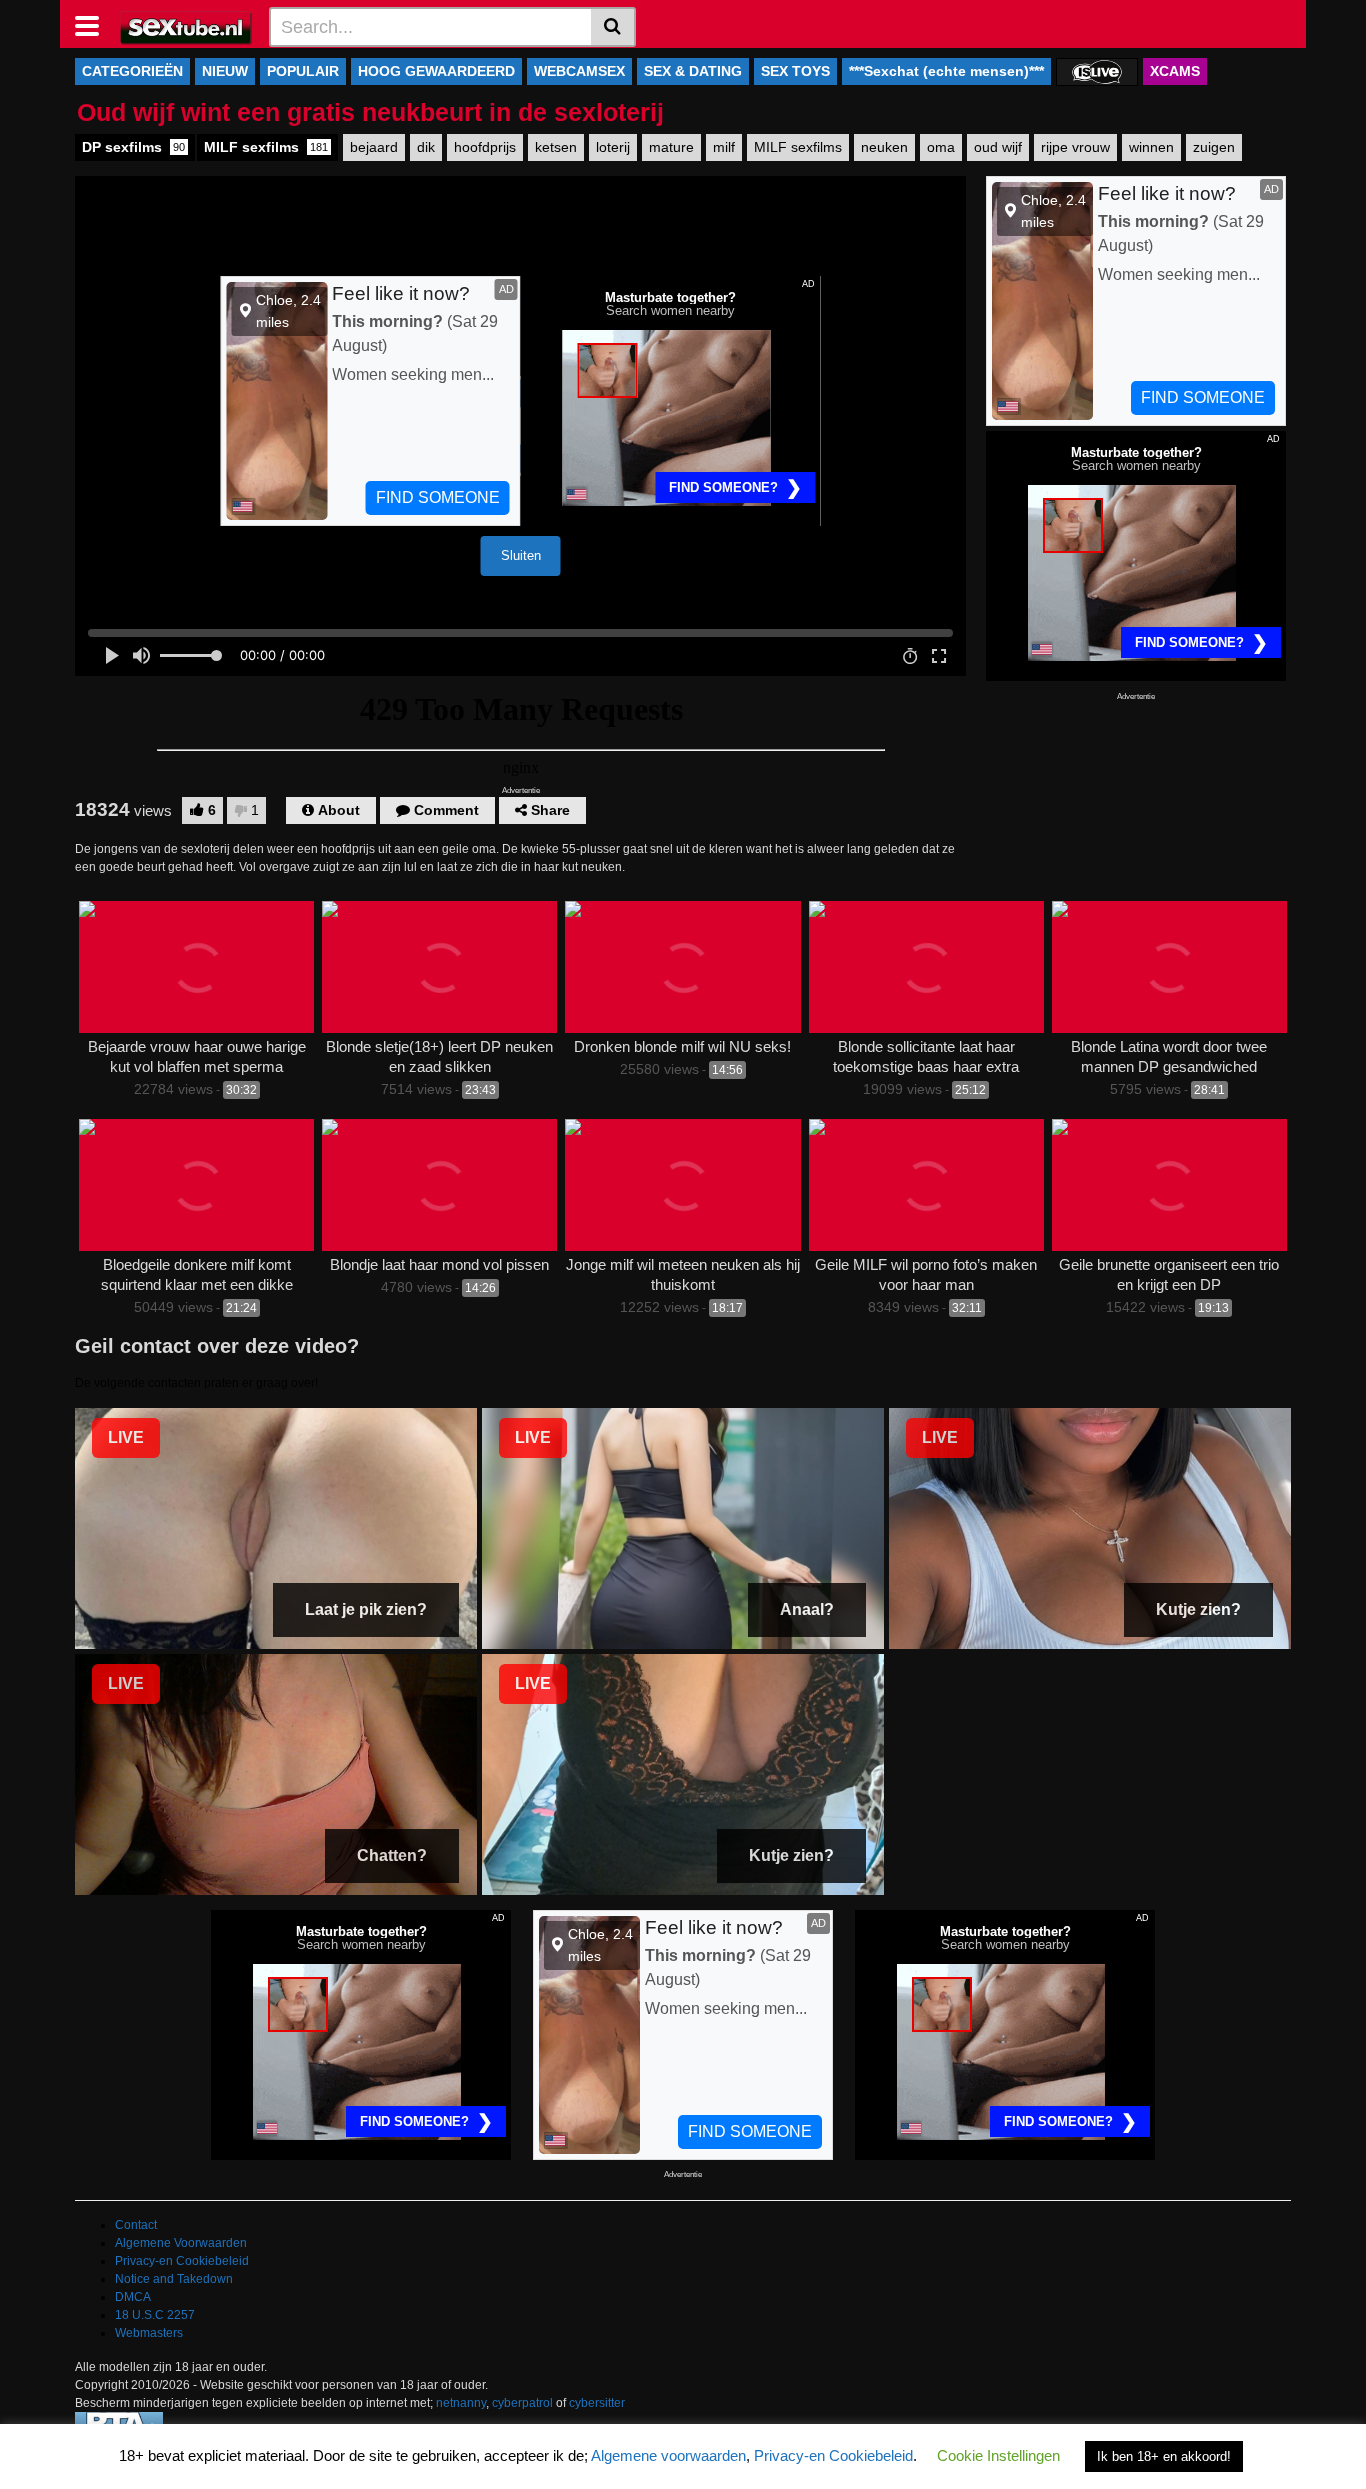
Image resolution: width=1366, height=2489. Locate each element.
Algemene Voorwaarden (181, 2243)
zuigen (1214, 147)
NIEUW (225, 71)
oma (941, 147)
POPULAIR (303, 71)
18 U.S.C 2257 (155, 2315)
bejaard (374, 147)
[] (613, 27)
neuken (884, 147)
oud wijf (998, 147)
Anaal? (807, 1609)
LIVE (126, 1437)
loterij (613, 147)
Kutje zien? (1198, 1609)
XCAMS (1175, 71)
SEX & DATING (693, 71)
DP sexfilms (133, 147)
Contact (136, 2225)
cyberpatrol (522, 2403)
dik (426, 147)
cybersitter (597, 2403)
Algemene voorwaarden (668, 2455)
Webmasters (149, 2333)
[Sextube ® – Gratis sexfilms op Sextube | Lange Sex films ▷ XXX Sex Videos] (186, 26)
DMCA (133, 2297)
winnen (1151, 147)
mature (671, 147)
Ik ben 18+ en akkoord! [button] (1164, 2456)
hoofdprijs (485, 147)
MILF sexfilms (266, 147)
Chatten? (392, 1855)
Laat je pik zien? (366, 1609)
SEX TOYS (795, 71)
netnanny (461, 2403)
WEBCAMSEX (579, 71)
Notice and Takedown (174, 2279)
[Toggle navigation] (94, 24)
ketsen (556, 147)
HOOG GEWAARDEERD (436, 71)
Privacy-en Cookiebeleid (182, 2261)
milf (724, 147)
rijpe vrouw (1075, 147)
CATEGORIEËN (132, 71)
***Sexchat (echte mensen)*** (946, 71)
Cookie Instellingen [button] (998, 2455)
